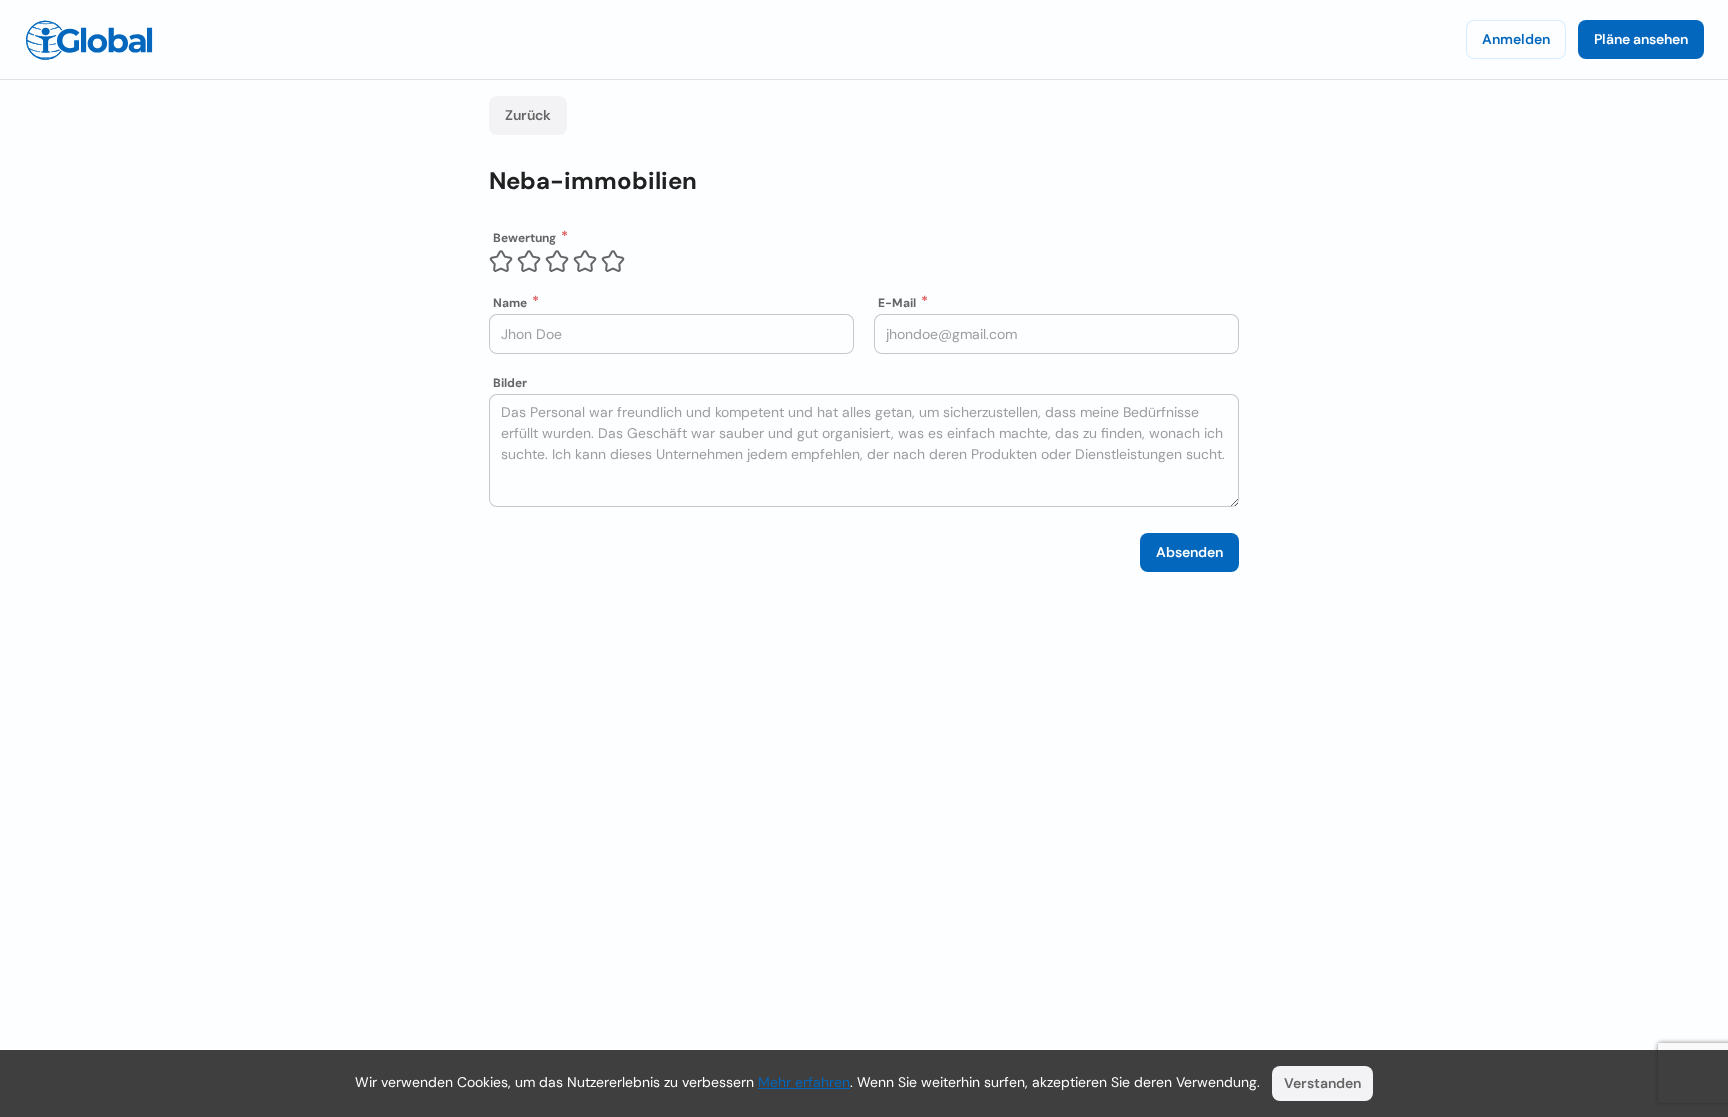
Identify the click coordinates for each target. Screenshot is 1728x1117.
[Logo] (89, 40)
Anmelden (1516, 39)
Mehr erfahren (804, 1082)
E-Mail (897, 303)
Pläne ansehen (1641, 39)
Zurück (528, 115)
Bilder (510, 383)
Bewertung (524, 238)
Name (510, 303)
